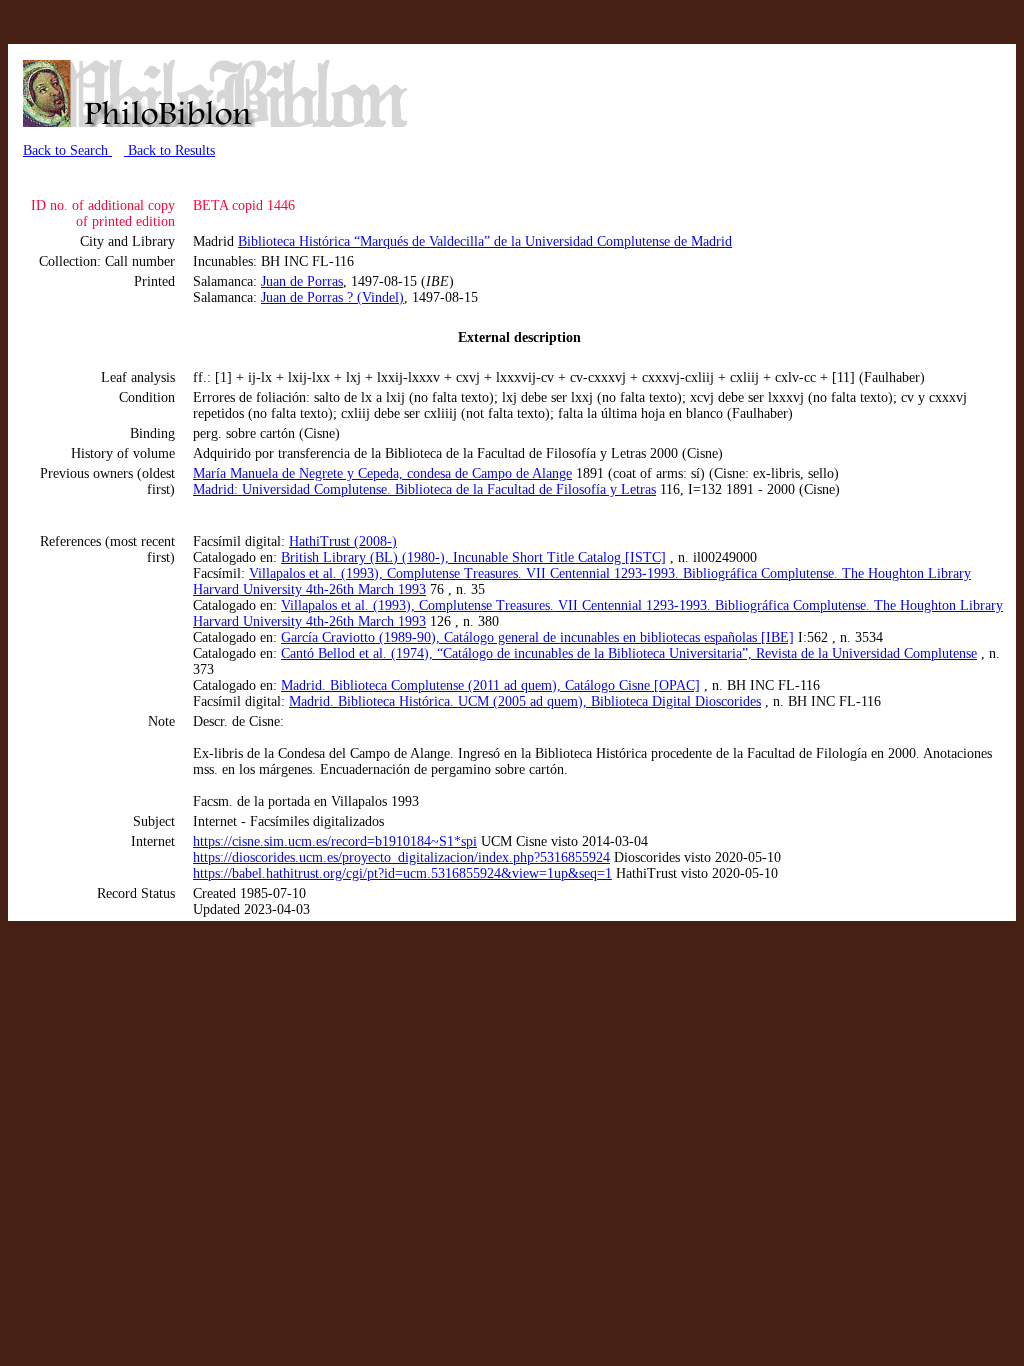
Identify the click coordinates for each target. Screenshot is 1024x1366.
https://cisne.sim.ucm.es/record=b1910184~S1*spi (335, 841)
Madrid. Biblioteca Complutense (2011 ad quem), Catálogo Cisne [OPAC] (490, 685)
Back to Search (67, 150)
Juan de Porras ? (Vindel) (332, 297)
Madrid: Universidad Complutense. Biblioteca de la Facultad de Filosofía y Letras (424, 489)
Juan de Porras (302, 281)
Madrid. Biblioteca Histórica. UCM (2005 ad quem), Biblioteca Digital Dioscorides (525, 701)
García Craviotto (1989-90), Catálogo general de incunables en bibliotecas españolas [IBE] (537, 637)
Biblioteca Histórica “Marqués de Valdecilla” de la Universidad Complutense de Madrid (485, 241)
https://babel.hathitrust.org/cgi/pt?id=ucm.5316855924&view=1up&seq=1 (402, 873)
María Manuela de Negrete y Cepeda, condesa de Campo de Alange (382, 473)
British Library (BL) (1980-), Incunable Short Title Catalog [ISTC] (473, 557)
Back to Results (169, 150)
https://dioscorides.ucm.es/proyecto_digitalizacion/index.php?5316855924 (401, 857)
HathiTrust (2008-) (343, 541)
